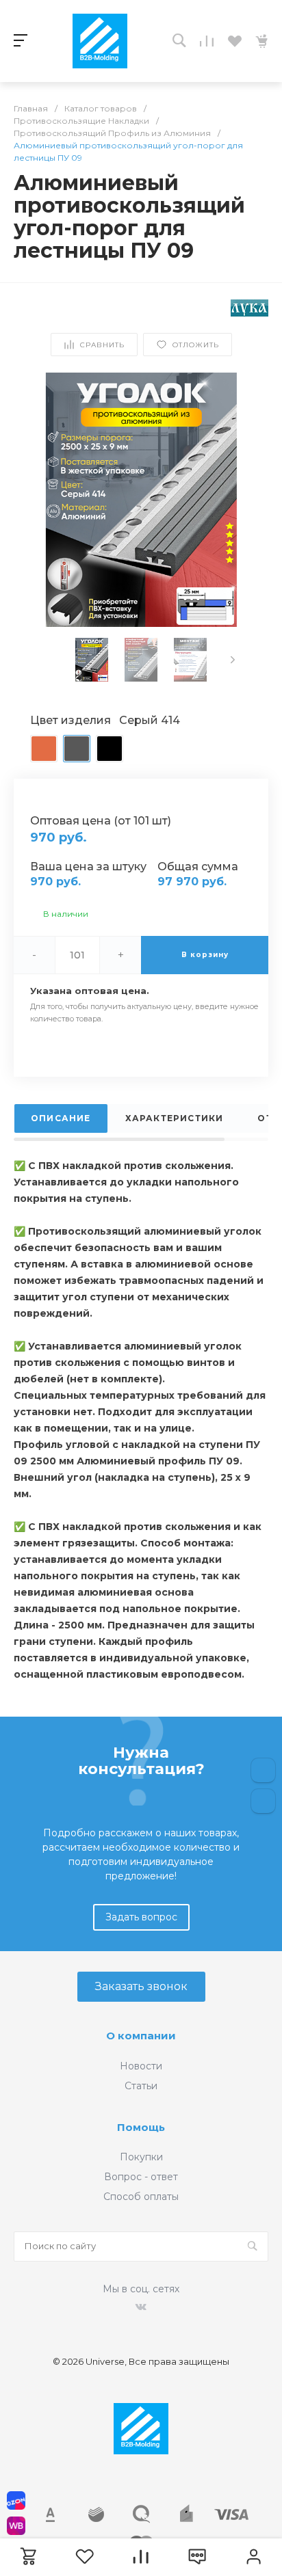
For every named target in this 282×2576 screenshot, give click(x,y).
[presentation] (233, 660)
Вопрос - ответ (141, 2177)
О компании (141, 2036)
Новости (141, 2066)
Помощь (141, 2127)
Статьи (141, 2086)
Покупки (141, 2157)
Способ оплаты (141, 2197)
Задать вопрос (141, 1917)
